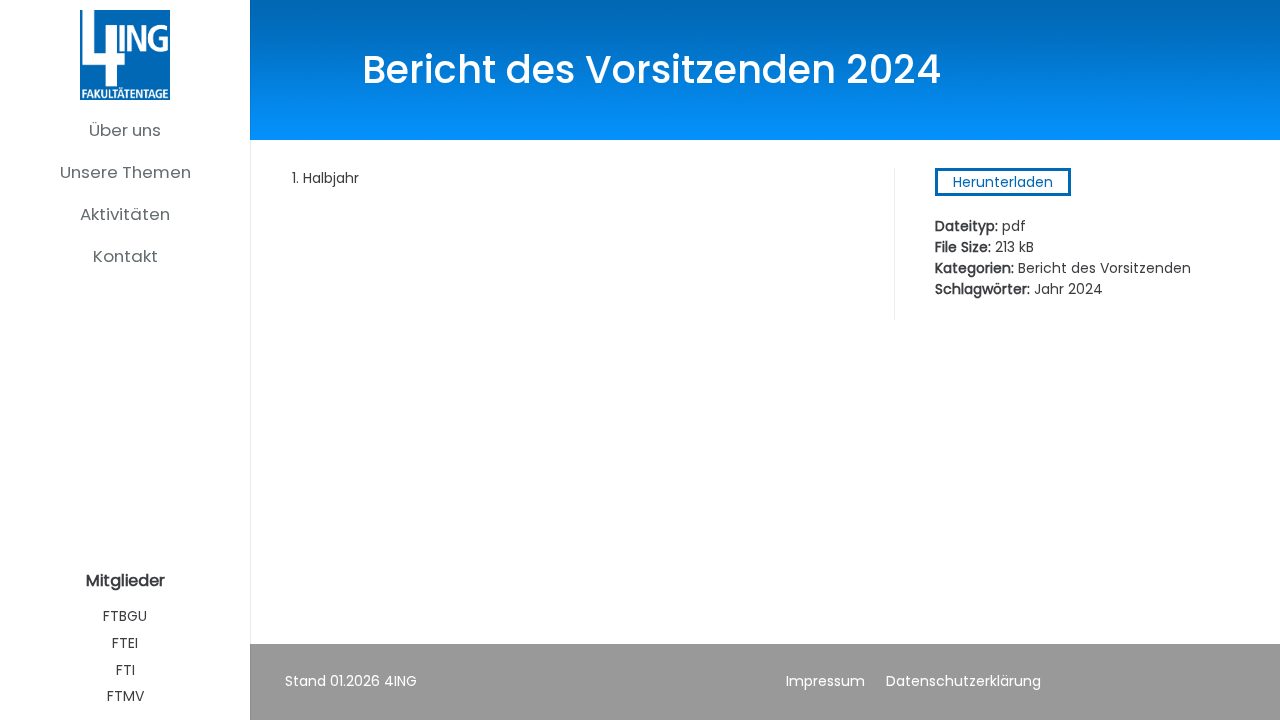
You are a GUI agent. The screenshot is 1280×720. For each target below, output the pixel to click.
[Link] (125, 55)
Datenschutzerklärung (963, 681)
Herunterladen (1003, 182)
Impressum (825, 681)
